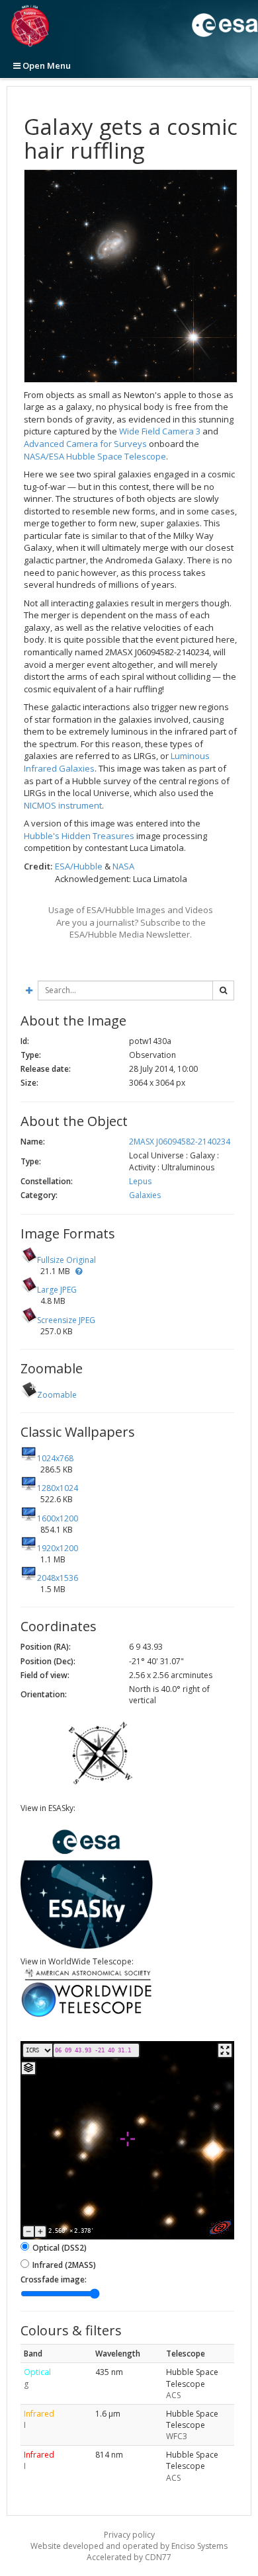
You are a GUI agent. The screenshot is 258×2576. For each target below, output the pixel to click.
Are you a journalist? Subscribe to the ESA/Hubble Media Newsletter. (131, 929)
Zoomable (57, 1395)
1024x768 (55, 1458)
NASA (123, 866)
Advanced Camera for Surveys (85, 444)
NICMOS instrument (63, 805)
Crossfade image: (54, 2279)
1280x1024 (58, 1488)
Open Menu (46, 65)
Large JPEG (57, 1290)
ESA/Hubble (79, 866)
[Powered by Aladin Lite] (220, 2228)
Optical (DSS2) (60, 2248)
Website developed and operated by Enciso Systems (129, 2546)
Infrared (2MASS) (64, 2265)
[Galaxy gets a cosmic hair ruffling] (131, 276)
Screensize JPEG (66, 1320)
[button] (79, 1271)
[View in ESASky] (87, 1946)
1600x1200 (58, 1518)
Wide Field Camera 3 (160, 431)
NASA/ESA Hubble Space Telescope (95, 456)
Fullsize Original (66, 1260)
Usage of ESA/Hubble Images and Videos (131, 910)
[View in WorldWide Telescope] (87, 2016)
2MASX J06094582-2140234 (180, 1142)
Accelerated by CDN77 (129, 2557)
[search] (223, 990)
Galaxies (145, 1195)
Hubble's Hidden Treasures (79, 836)
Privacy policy (129, 2535)
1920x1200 (58, 1548)
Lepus (140, 1181)
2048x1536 (58, 1578)
